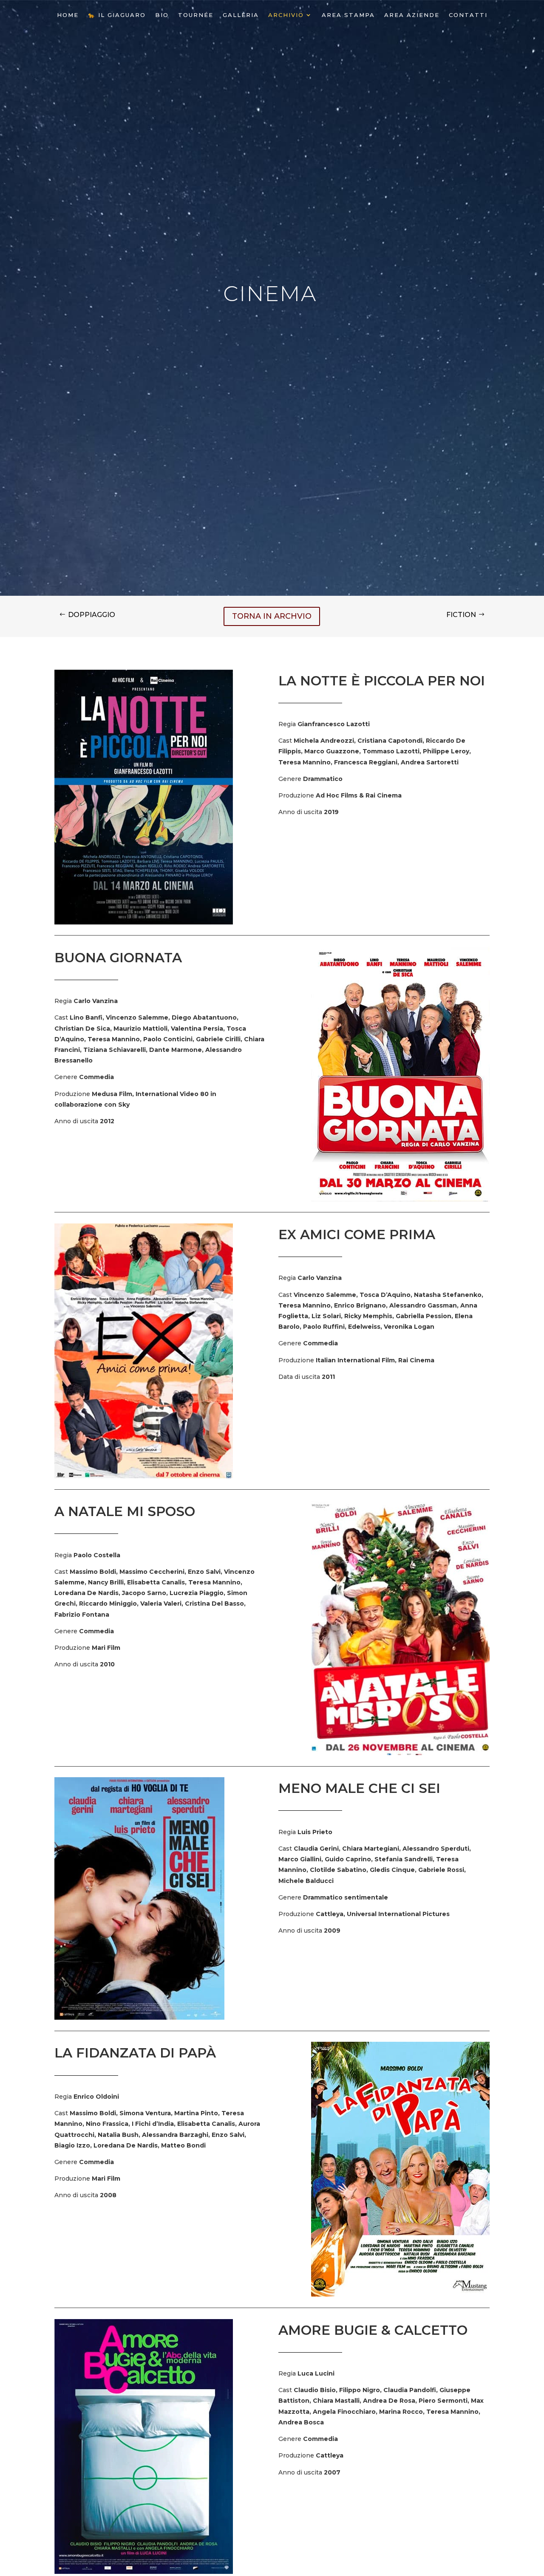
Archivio (286, 15)
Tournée (196, 15)
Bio (162, 15)
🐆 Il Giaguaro (117, 15)
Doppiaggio (92, 615)
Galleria (241, 15)
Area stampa (348, 15)
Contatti (468, 15)
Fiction (461, 615)
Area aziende (412, 15)
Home (68, 15)
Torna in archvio (272, 616)
